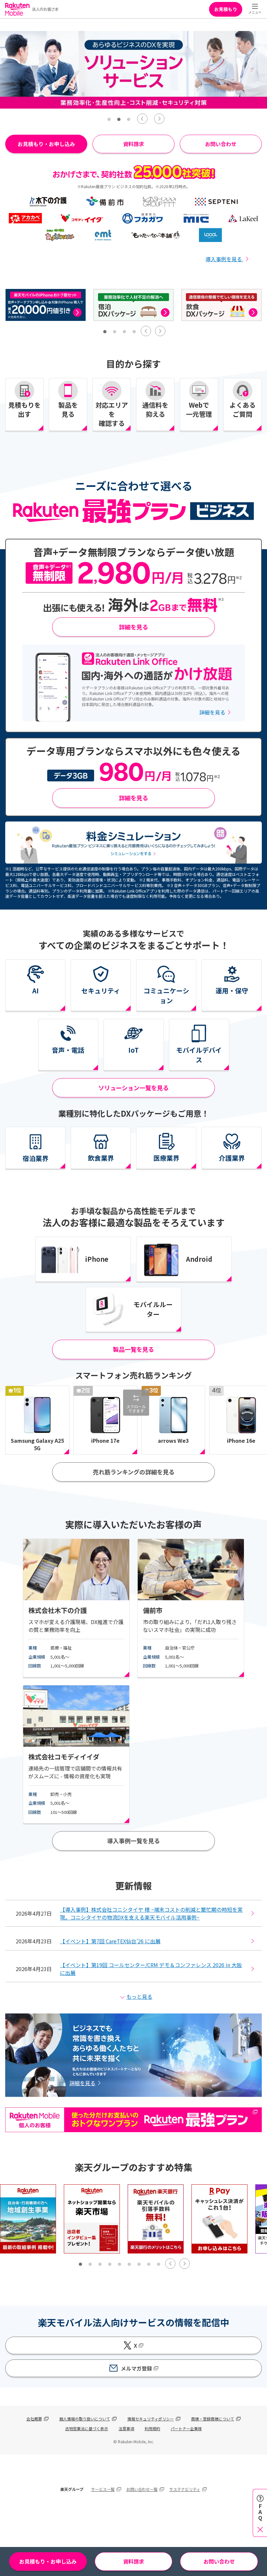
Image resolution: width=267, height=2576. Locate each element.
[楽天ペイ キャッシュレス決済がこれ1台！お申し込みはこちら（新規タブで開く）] (219, 2219)
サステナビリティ (185, 2489)
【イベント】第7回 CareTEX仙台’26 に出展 (110, 1941)
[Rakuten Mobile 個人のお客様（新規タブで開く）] (133, 2128)
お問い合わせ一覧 (142, 2489)
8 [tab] (149, 2264)
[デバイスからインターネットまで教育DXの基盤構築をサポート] (221, 305)
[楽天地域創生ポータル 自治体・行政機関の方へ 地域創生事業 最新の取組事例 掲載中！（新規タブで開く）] (28, 2219)
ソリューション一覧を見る (133, 1088)
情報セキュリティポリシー (151, 2419)
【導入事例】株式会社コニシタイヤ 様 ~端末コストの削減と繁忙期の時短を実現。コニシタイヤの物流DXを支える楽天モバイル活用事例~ (151, 1913)
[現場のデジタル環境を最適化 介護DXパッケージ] (133, 305)
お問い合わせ (221, 144)
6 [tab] (129, 2264)
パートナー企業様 (186, 2428)
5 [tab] (119, 2264)
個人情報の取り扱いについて (85, 2419)
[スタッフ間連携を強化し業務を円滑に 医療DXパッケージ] (46, 305)
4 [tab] (134, 332)
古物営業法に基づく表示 (87, 2428)
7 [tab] (139, 2264)
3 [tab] (129, 119)
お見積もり (226, 9)
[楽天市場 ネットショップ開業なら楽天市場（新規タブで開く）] (92, 2219)
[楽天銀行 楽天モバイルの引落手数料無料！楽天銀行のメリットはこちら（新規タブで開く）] (156, 2219)
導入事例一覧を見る (133, 1841)
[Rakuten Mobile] (32, 9)
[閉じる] (260, 2529)
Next (159, 119)
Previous (142, 119)
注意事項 (126, 2428)
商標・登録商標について (213, 2419)
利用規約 (152, 2428)
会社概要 (34, 2419)
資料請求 (133, 144)
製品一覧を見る (133, 1349)
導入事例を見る (224, 259)
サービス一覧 (103, 2489)
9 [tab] (159, 2264)
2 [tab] (119, 119)
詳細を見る (133, 627)
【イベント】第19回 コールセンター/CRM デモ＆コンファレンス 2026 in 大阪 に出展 (151, 1969)
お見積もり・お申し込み (48, 2561)
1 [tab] (109, 119)
